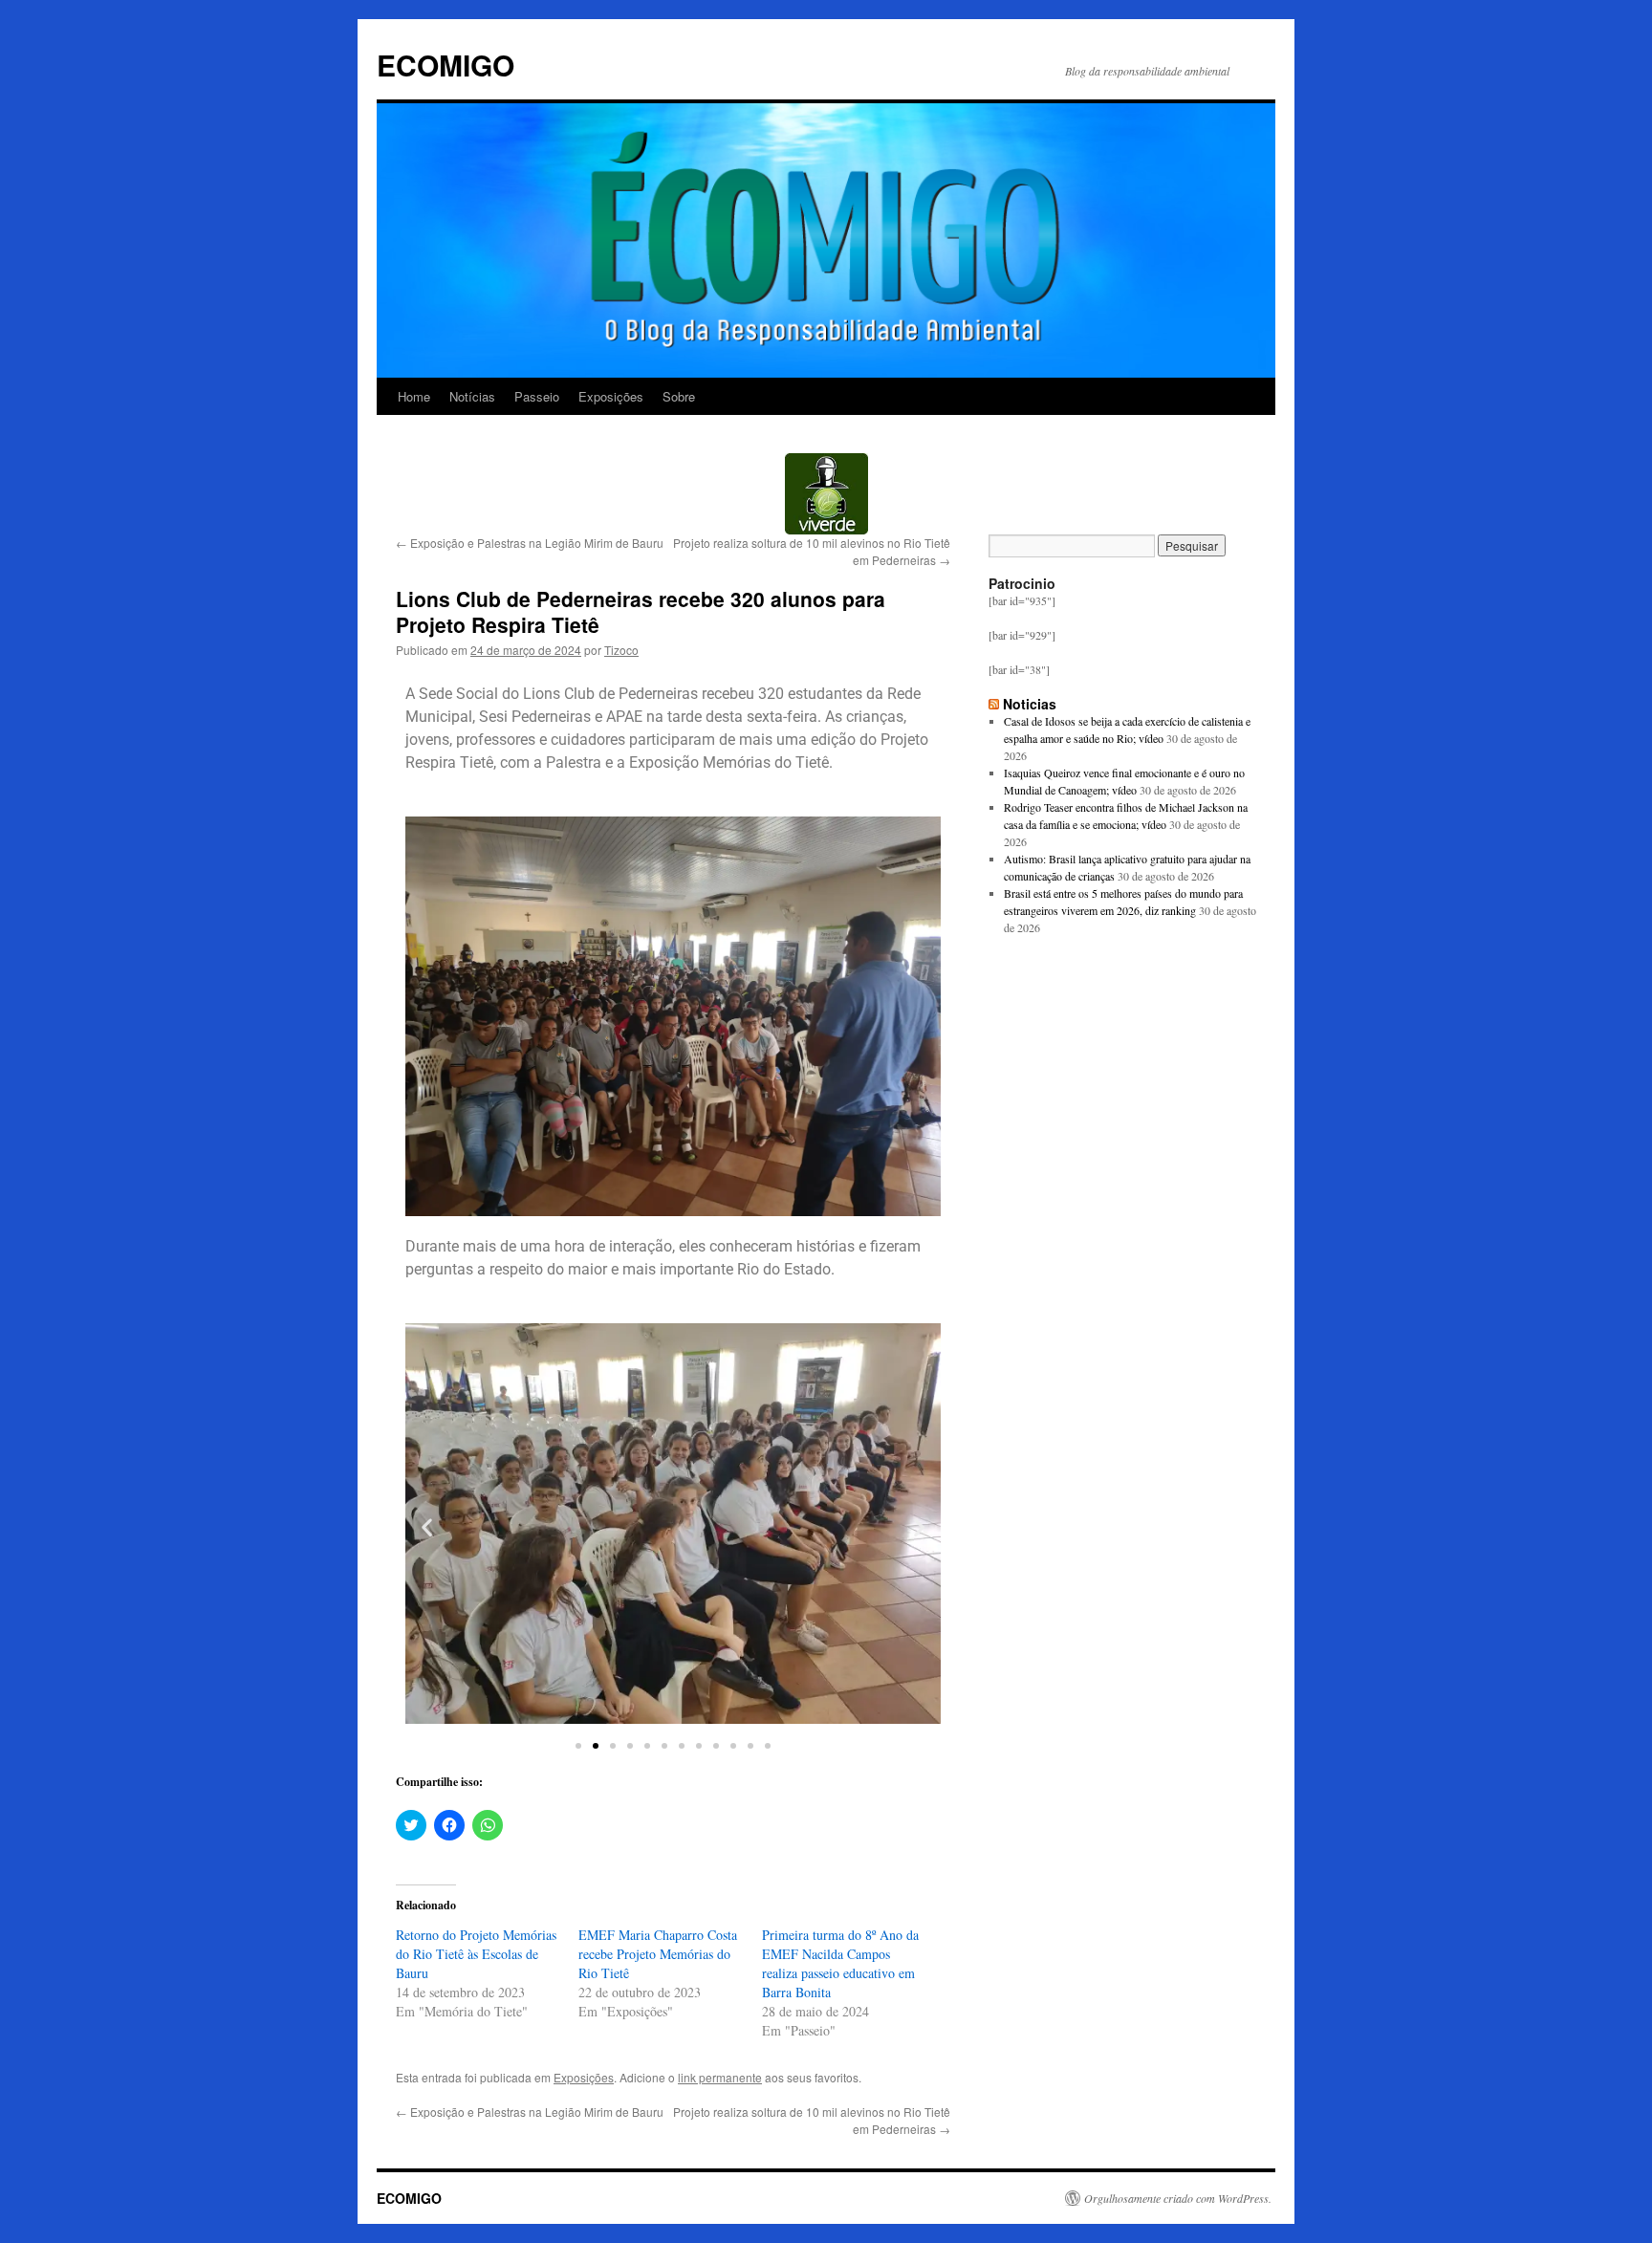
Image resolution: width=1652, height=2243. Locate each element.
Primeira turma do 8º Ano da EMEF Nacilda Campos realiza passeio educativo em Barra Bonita (840, 1963)
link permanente (720, 2077)
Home (414, 396)
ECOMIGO (446, 65)
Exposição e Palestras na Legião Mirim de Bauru (530, 543)
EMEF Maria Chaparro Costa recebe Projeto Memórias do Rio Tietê (658, 1954)
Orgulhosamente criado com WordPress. (1178, 2198)
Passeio (537, 396)
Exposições (611, 396)
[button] (427, 1527)
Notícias (472, 396)
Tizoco (621, 650)
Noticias (1030, 704)
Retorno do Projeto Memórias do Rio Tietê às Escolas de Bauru (476, 1954)
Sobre (679, 396)
